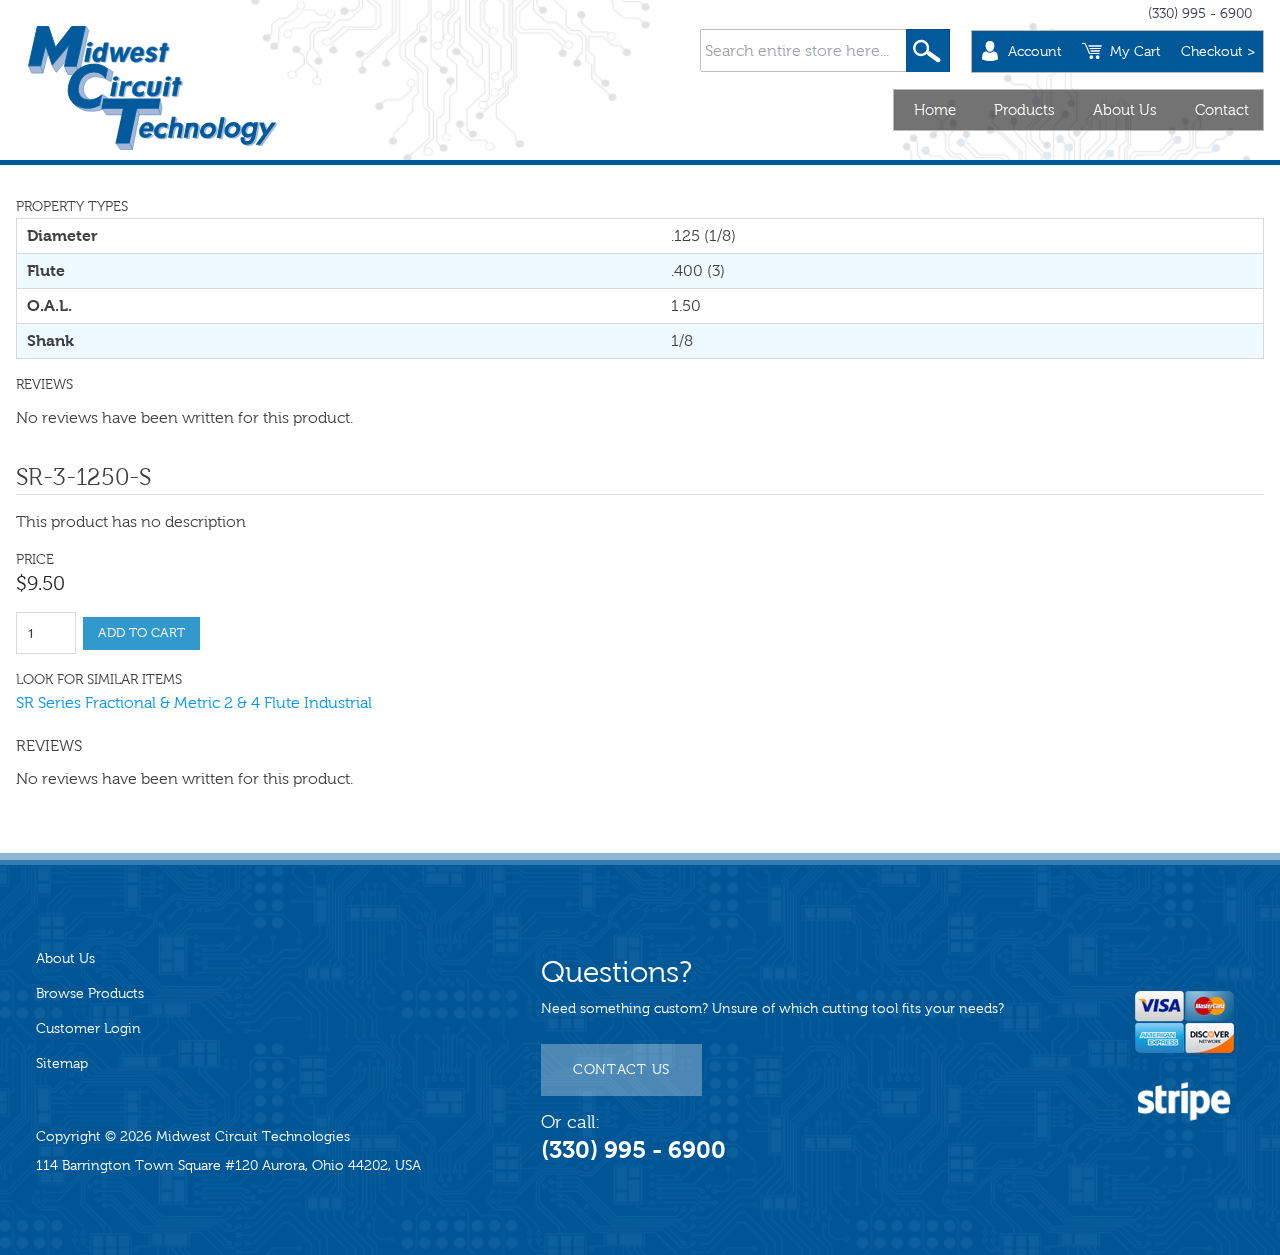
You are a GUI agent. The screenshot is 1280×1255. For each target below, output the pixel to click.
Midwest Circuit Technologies (253, 1136)
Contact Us (621, 1069)
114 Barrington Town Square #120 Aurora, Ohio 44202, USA (228, 1165)
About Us (1125, 110)
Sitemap (62, 1063)
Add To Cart (141, 633)
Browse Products (90, 993)
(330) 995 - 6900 (1200, 13)
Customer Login (88, 1028)
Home (935, 110)
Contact (1222, 110)
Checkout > (1218, 51)
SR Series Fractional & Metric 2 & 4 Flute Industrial (194, 702)
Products (1024, 110)
